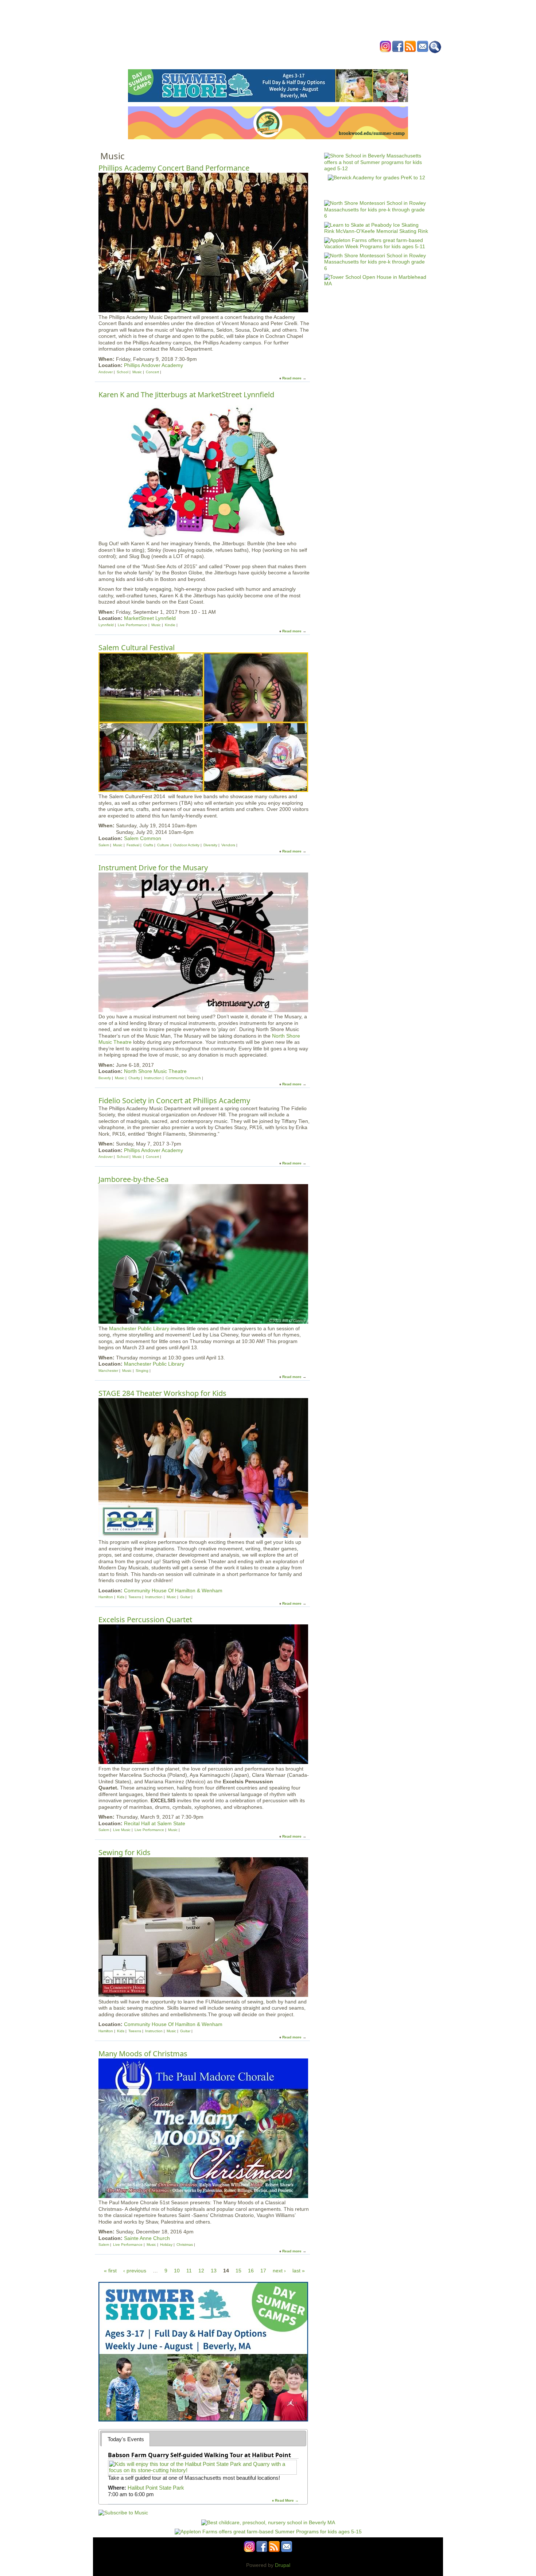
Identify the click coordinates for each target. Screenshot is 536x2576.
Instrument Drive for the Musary (153, 868)
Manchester (108, 1371)
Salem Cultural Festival (137, 647)
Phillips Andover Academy (154, 365)
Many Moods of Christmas (143, 2054)
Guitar (185, 1597)
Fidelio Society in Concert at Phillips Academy (174, 1100)
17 (263, 2271)
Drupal (283, 2565)
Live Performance (133, 625)
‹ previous (135, 2271)
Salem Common (143, 838)
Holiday (166, 2245)
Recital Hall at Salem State (155, 1823)
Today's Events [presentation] (126, 2439)
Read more (292, 378)
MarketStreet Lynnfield (150, 618)
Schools (224, 60)
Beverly (105, 1078)
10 (177, 2271)
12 (201, 2271)
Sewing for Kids (125, 1852)
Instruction (153, 1078)
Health (305, 60)
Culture (163, 845)
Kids (121, 1597)
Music (137, 372)
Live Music (122, 1830)
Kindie (170, 625)
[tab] (126, 2439)
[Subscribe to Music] (123, 2513)
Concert (152, 372)
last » (299, 2271)
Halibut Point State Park (156, 2488)
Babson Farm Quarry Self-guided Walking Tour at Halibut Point (199, 2455)
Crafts (148, 845)
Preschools (255, 60)
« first (110, 2271)
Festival (133, 845)
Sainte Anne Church (147, 2238)
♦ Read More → (285, 2500)
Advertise (351, 60)
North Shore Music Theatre (155, 1071)
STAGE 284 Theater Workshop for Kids (162, 1393)
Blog (327, 60)
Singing (142, 1371)
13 (214, 2271)
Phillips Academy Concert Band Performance (174, 168)
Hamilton (106, 1597)
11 (189, 2271)
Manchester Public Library (139, 1328)
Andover (106, 372)
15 (238, 2271)
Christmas (185, 2245)
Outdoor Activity (186, 845)
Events (199, 60)
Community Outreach (183, 1078)
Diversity (210, 845)
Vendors (228, 845)
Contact (379, 60)
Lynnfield (106, 625)
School (123, 372)
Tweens (135, 1597)
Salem (104, 845)
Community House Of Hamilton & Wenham (173, 1591)
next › (279, 2271)
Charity (134, 1078)
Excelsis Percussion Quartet (145, 1619)
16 (251, 2271)
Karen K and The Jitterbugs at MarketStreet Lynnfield (186, 395)
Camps (283, 60)
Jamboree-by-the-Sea (133, 1179)
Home (177, 60)
